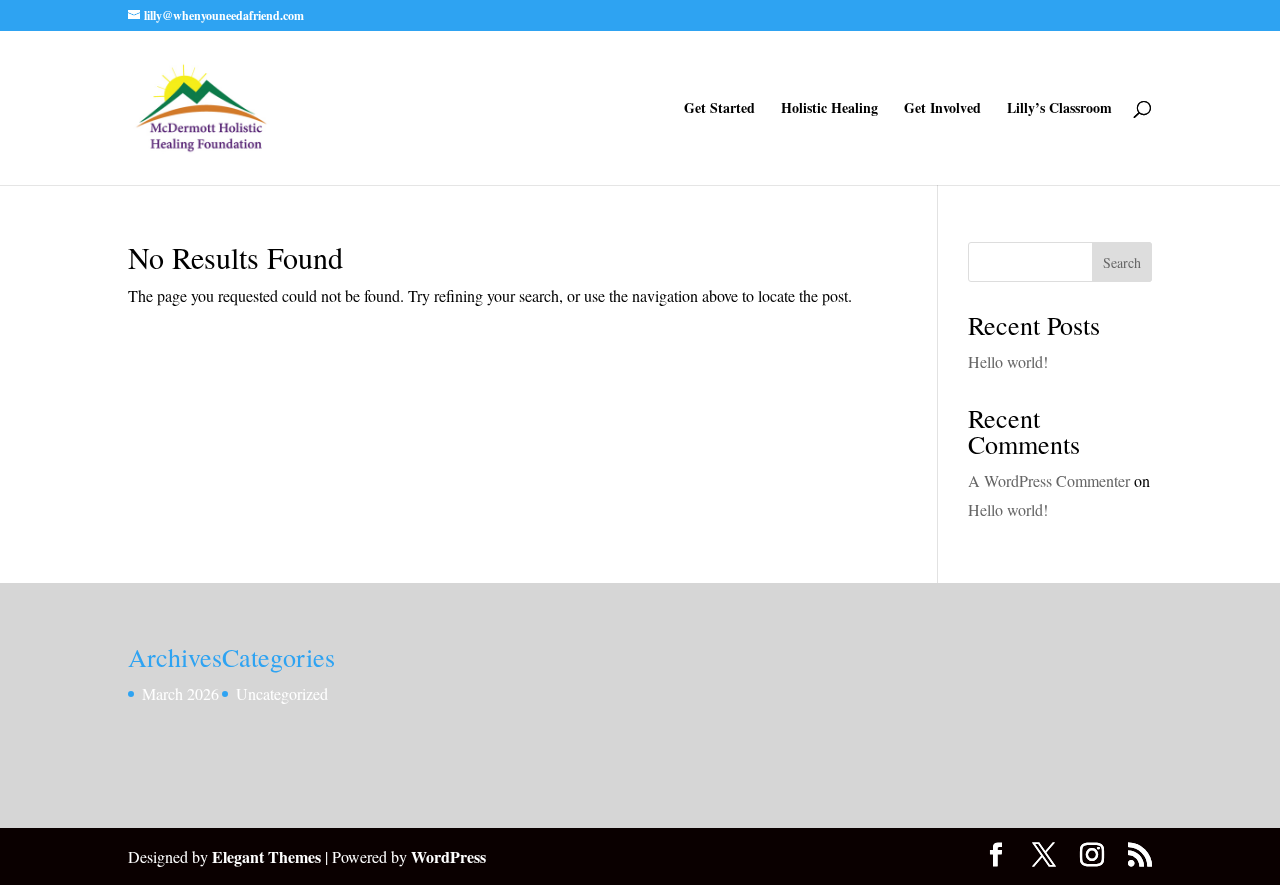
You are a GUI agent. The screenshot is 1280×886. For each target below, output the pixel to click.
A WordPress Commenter (1049, 480)
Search (1122, 262)
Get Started (719, 109)
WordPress (448, 856)
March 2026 (180, 693)
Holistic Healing (829, 109)
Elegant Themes (266, 856)
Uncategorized (282, 693)
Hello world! (1008, 361)
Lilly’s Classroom (1059, 109)
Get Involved (942, 109)
